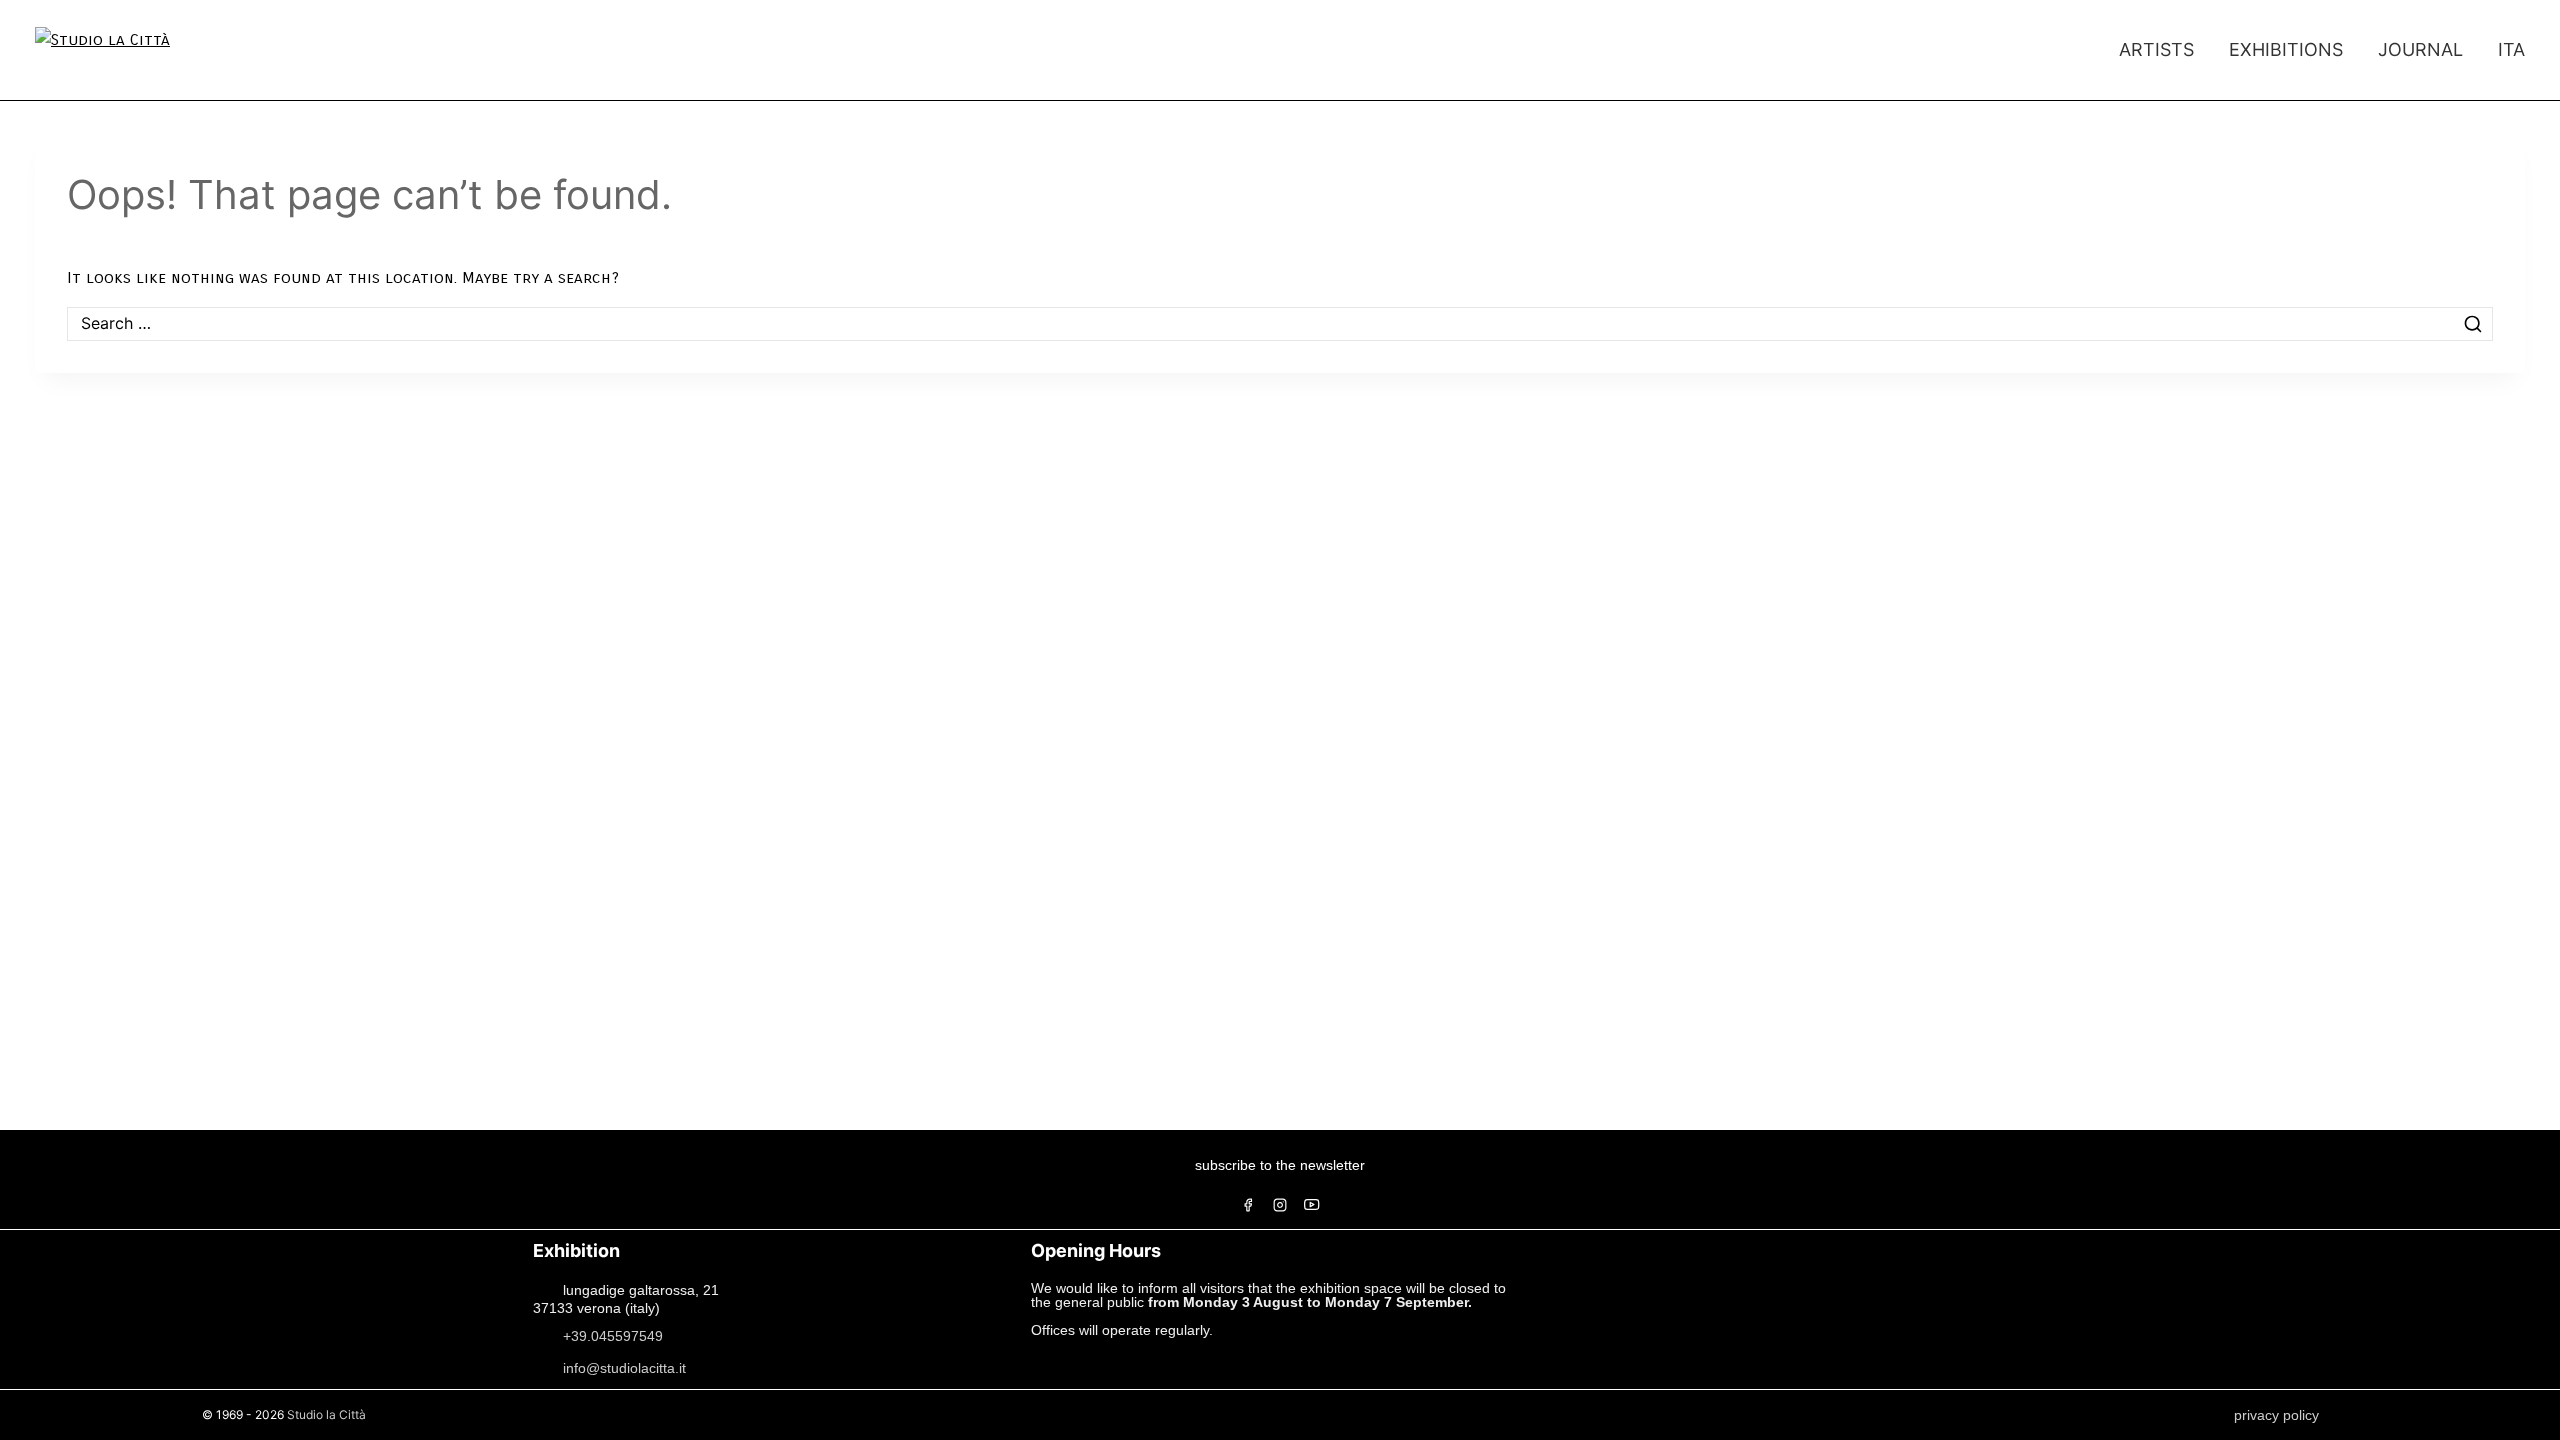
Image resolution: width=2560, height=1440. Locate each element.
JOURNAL (2420, 49)
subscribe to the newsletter (1280, 1165)
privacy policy (2276, 1415)
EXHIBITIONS (2286, 49)
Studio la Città (326, 1414)
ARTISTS (2156, 49)
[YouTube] (1312, 1205)
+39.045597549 (613, 1335)
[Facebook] (1248, 1205)
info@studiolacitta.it (624, 1367)
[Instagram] (1280, 1205)
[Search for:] (1280, 323)
